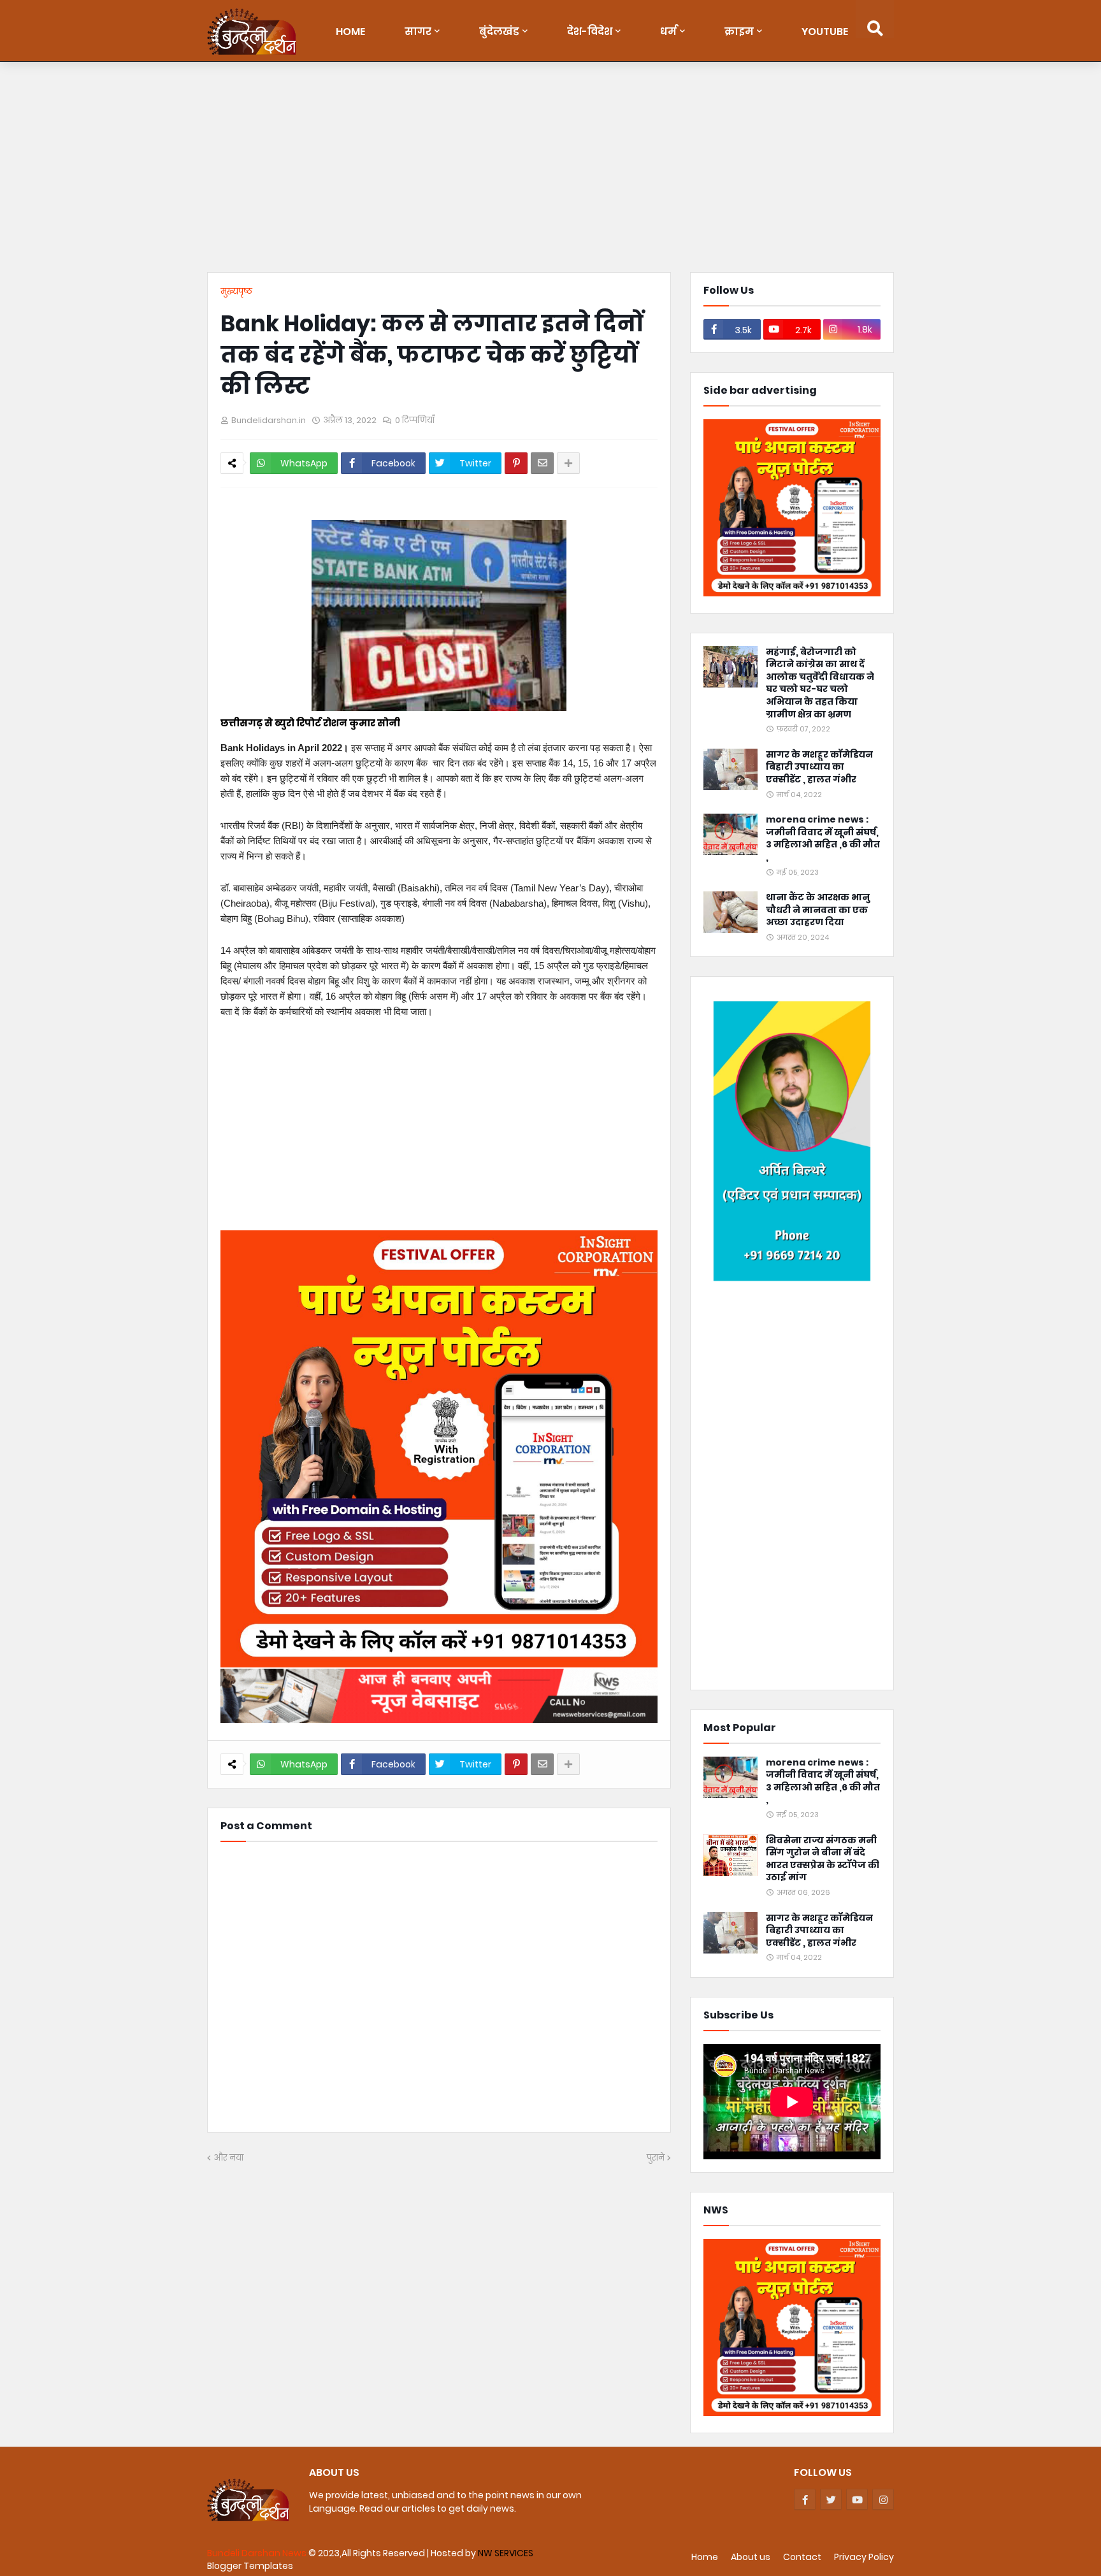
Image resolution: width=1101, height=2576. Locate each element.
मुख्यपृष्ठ (236, 291)
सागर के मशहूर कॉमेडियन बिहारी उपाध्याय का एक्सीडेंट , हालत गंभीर (819, 767)
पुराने (656, 2158)
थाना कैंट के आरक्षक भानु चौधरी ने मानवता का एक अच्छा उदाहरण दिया (818, 910)
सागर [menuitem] (418, 32)
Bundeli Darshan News (258, 2553)
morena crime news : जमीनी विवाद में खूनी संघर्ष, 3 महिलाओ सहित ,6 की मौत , (823, 838)
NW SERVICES (506, 2553)
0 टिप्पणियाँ (415, 420)
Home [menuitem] (350, 32)
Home (705, 2557)
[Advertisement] (550, 170)
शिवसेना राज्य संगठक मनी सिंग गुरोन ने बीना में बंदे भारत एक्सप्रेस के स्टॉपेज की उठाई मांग (823, 1859)
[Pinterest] (516, 463)
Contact (802, 2557)
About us (751, 2557)
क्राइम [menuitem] (739, 32)
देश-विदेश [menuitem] (590, 32)
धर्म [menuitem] (668, 32)
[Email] (542, 463)
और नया (228, 2158)
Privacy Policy (864, 2557)
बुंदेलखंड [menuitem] (499, 32)
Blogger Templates (250, 2566)
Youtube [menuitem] (825, 32)
